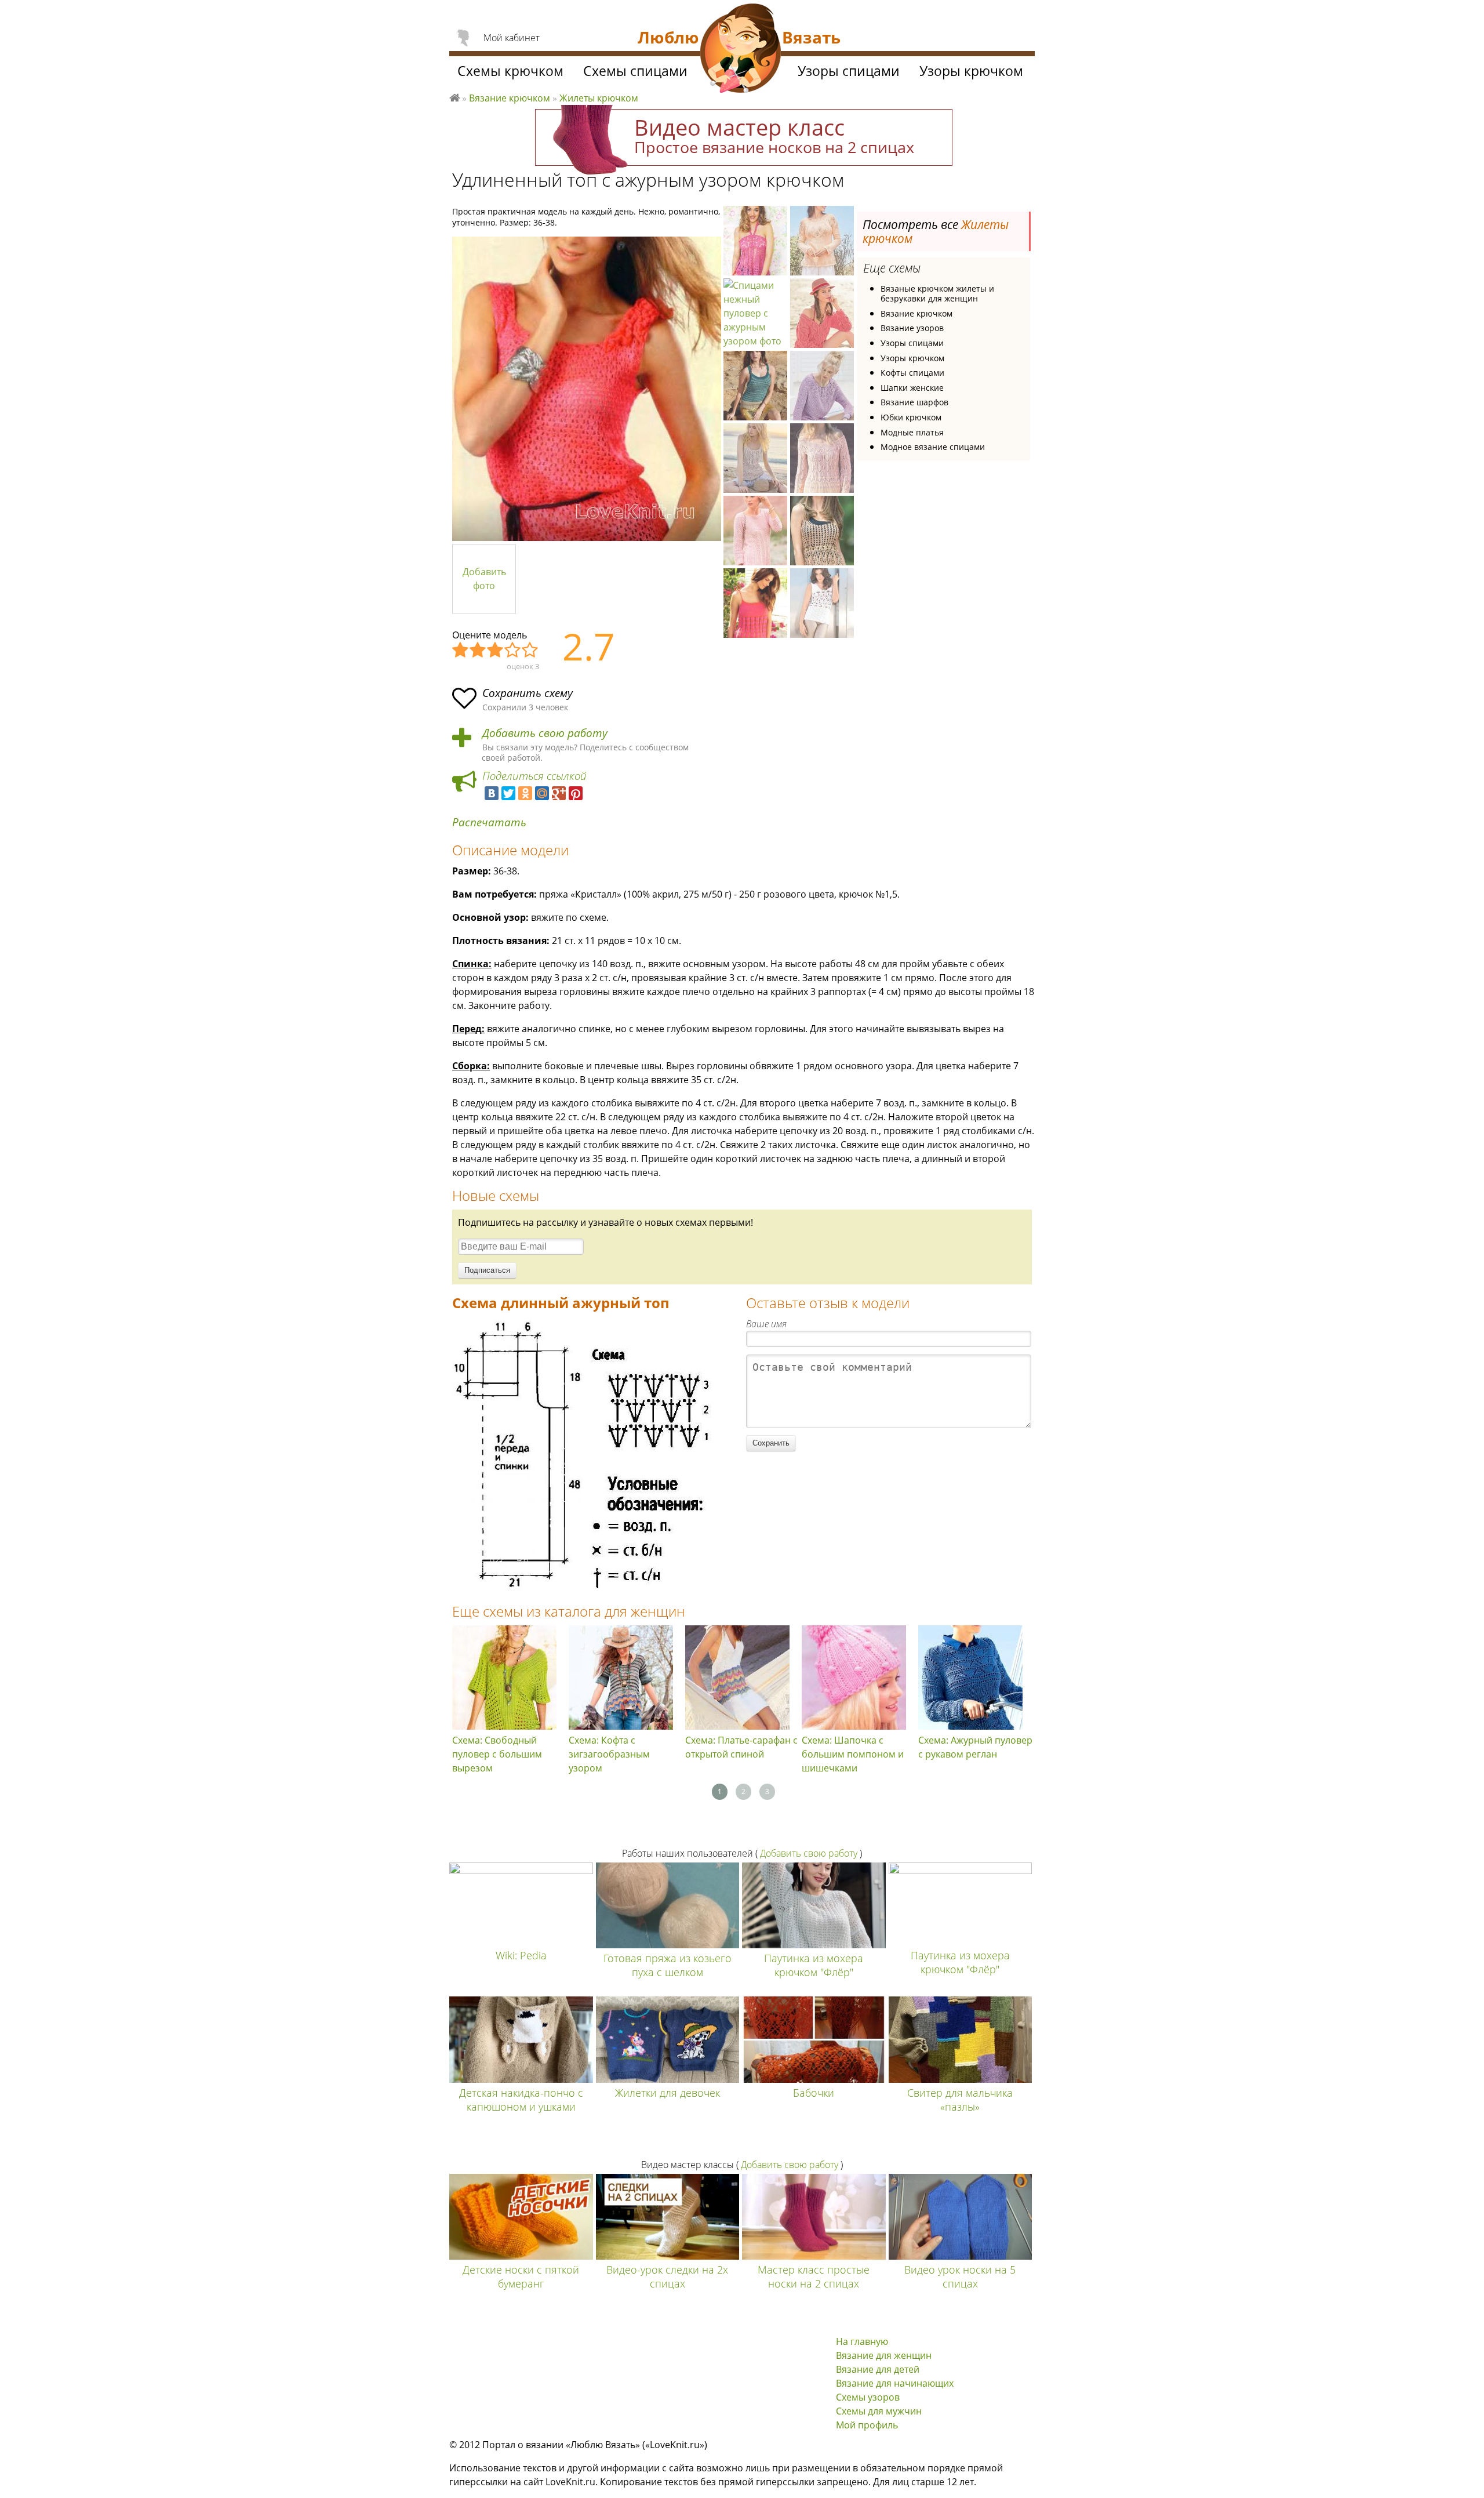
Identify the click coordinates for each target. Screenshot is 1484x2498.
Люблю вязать (454, 96)
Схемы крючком (510, 71)
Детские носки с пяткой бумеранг (521, 2276)
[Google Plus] (559, 793)
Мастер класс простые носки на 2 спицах (814, 2276)
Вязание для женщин (884, 2355)
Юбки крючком (911, 417)
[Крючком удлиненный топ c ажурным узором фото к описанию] (587, 389)
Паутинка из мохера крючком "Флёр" (814, 1965)
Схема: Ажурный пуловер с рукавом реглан (975, 1747)
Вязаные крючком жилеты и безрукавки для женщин (937, 294)
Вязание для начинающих (895, 2383)
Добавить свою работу (545, 733)
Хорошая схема (513, 651)
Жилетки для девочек (668, 2093)
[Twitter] (508, 793)
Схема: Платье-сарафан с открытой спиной (741, 1747)
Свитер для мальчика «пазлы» (960, 2100)
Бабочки (814, 2093)
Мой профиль (867, 2425)
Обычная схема (496, 651)
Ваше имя (766, 1324)
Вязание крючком (916, 313)
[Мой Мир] (542, 793)
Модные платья (912, 432)
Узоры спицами (912, 343)
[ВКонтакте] (492, 793)
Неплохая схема (478, 651)
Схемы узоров (868, 2397)
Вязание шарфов (914, 402)
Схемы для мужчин (879, 2411)
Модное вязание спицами (933, 447)
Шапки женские (912, 388)
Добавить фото (484, 579)
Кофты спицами (912, 373)
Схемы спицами (635, 71)
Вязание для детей (878, 2369)
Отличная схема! (530, 651)
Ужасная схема (461, 651)
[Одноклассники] (525, 793)
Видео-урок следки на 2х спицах (667, 2276)
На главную (862, 2341)
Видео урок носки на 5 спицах (960, 2276)
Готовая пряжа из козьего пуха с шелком (668, 1965)
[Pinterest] (576, 793)
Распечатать (489, 823)
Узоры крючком (912, 358)
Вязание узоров (912, 328)
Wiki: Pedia (521, 1955)
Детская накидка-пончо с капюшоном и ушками (521, 2100)
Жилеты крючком (599, 98)
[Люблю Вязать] (741, 50)
